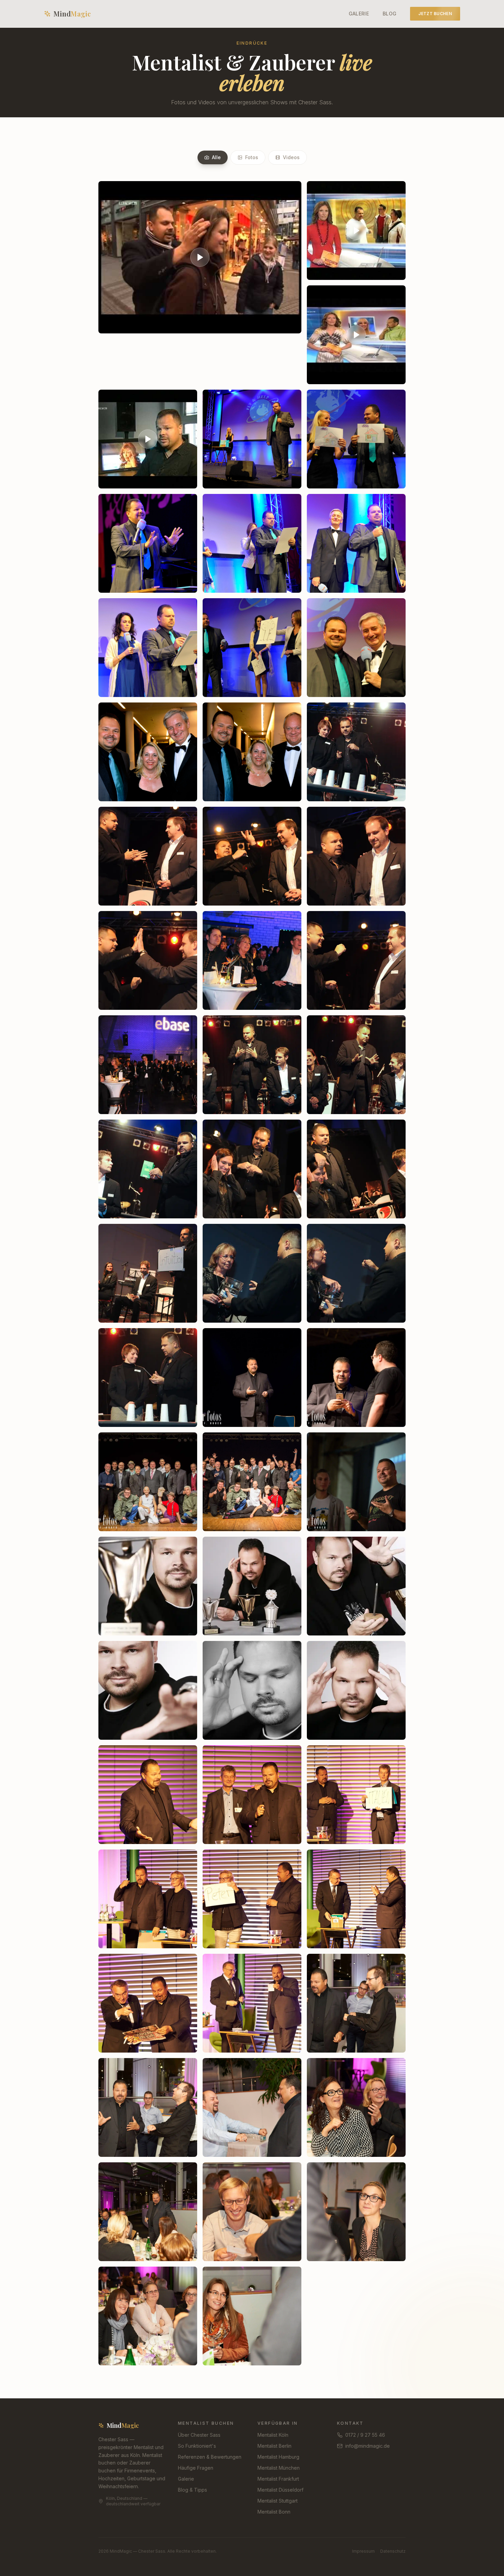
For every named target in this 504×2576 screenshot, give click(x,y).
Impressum (363, 2551)
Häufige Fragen (196, 2468)
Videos (291, 157)
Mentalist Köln (273, 2435)
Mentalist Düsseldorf (280, 2490)
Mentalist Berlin (274, 2446)
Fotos (252, 157)
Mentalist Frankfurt (278, 2479)
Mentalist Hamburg (278, 2457)
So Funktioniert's (197, 2446)
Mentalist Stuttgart (278, 2501)
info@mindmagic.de (368, 2446)
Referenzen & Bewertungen (210, 2457)
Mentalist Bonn (274, 2512)
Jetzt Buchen (435, 14)
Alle (216, 157)
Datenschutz (393, 2551)
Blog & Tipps (193, 2490)
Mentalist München (279, 2468)
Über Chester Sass (199, 2435)
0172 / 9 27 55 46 (365, 2435)
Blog (389, 14)
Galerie (359, 14)
